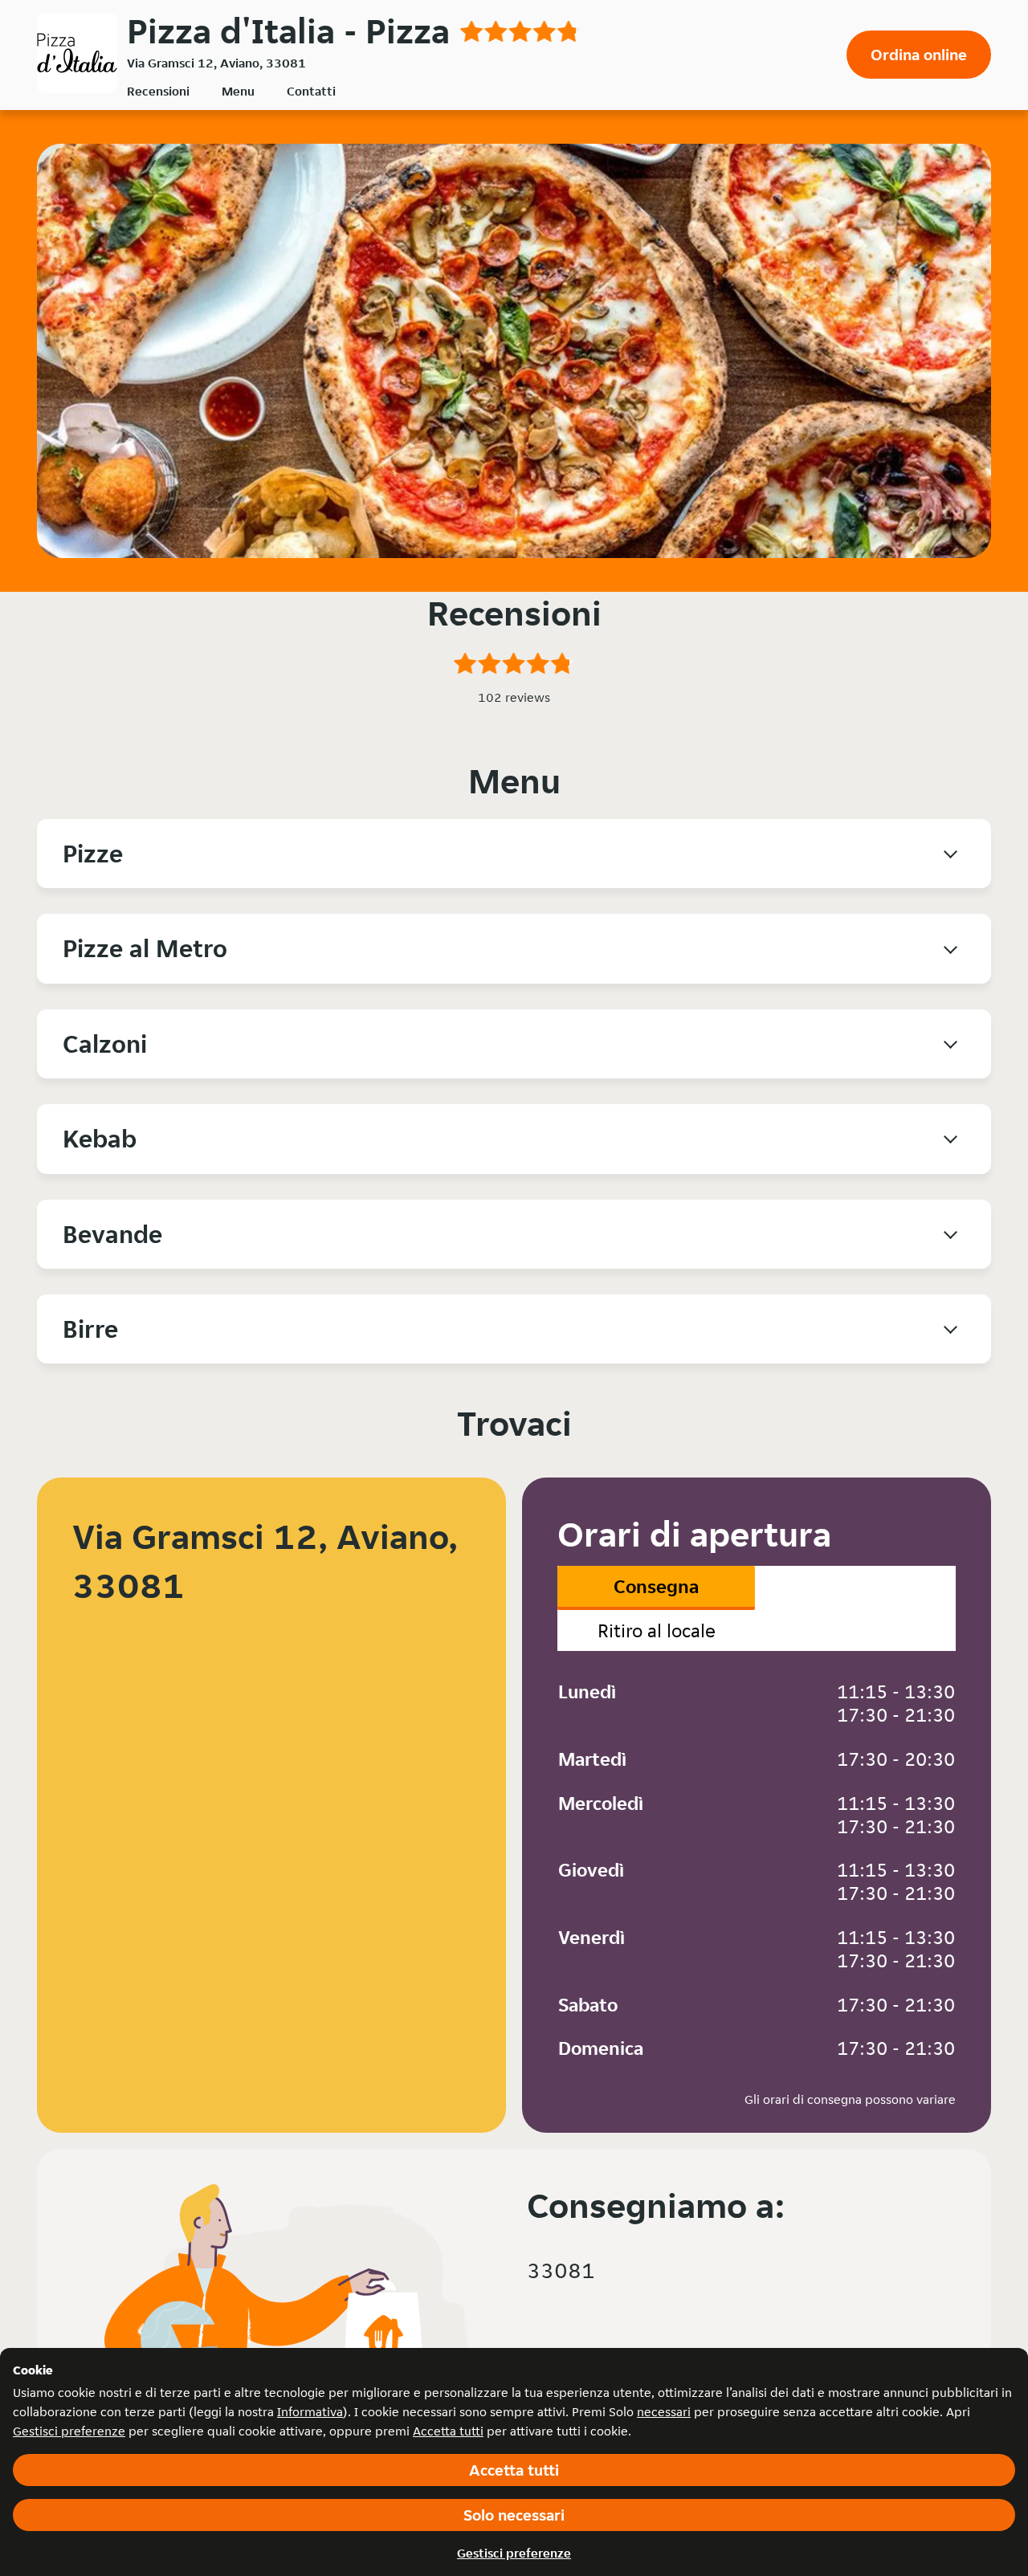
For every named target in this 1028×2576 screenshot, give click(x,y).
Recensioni (158, 91)
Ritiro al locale (657, 1630)
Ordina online (919, 55)
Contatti (311, 91)
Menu (238, 91)
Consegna (656, 1586)
